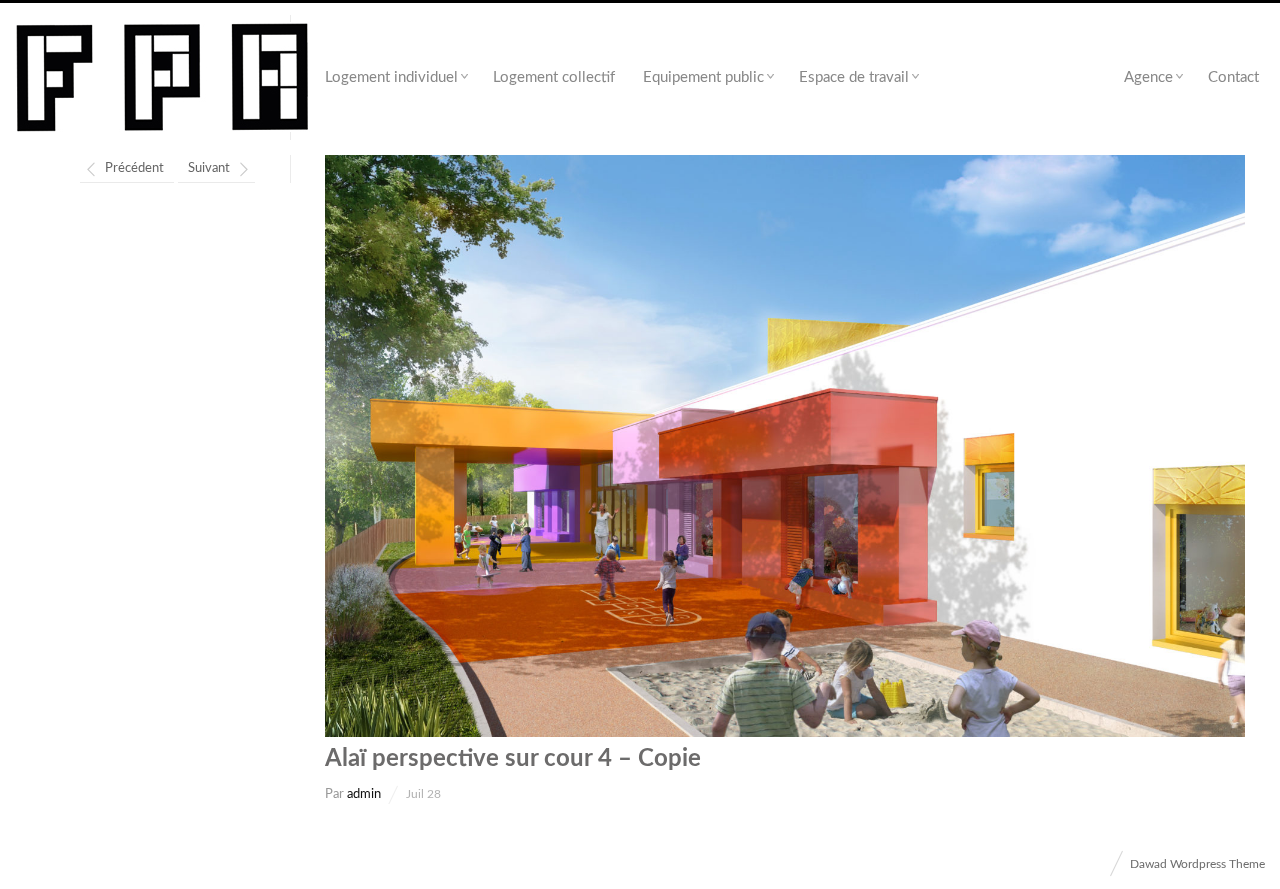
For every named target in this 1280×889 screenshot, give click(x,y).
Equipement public (703, 77)
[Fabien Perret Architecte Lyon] (162, 78)
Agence (1148, 77)
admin (364, 794)
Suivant (209, 168)
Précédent (134, 168)
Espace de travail (854, 77)
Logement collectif (554, 77)
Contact (1233, 77)
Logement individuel (391, 77)
